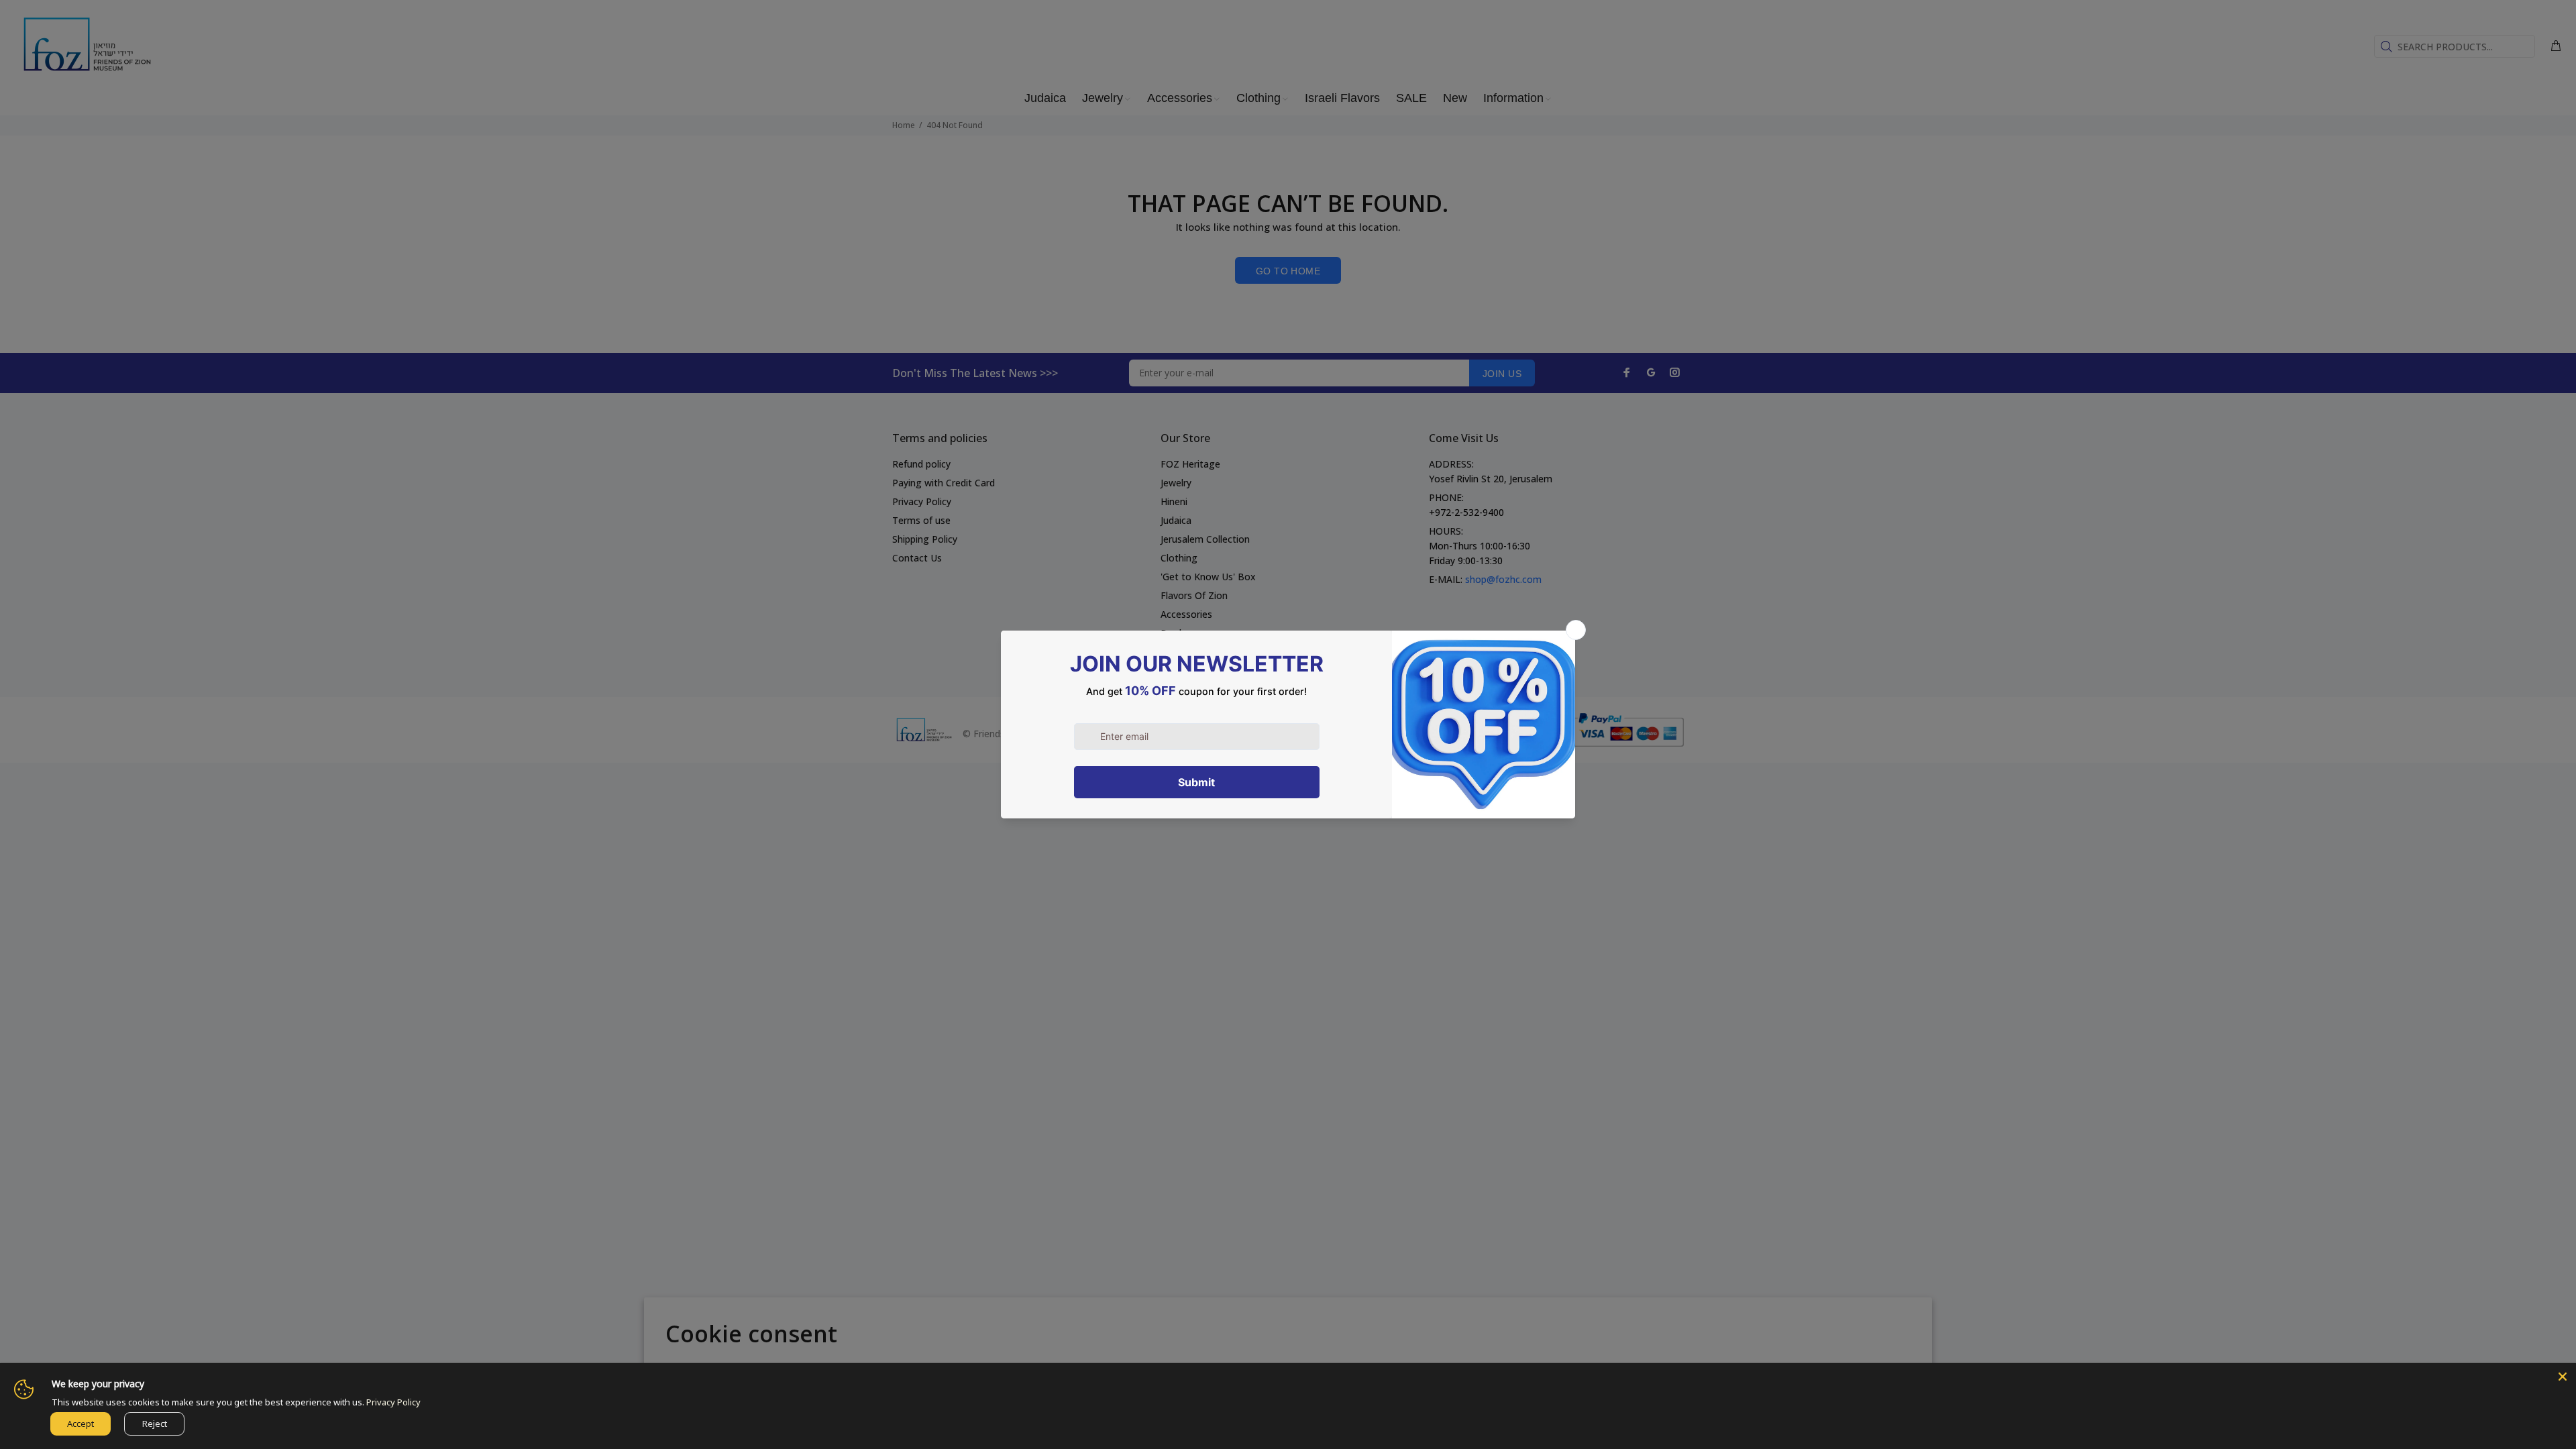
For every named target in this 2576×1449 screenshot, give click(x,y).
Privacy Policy (393, 1402)
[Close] (2563, 1377)
